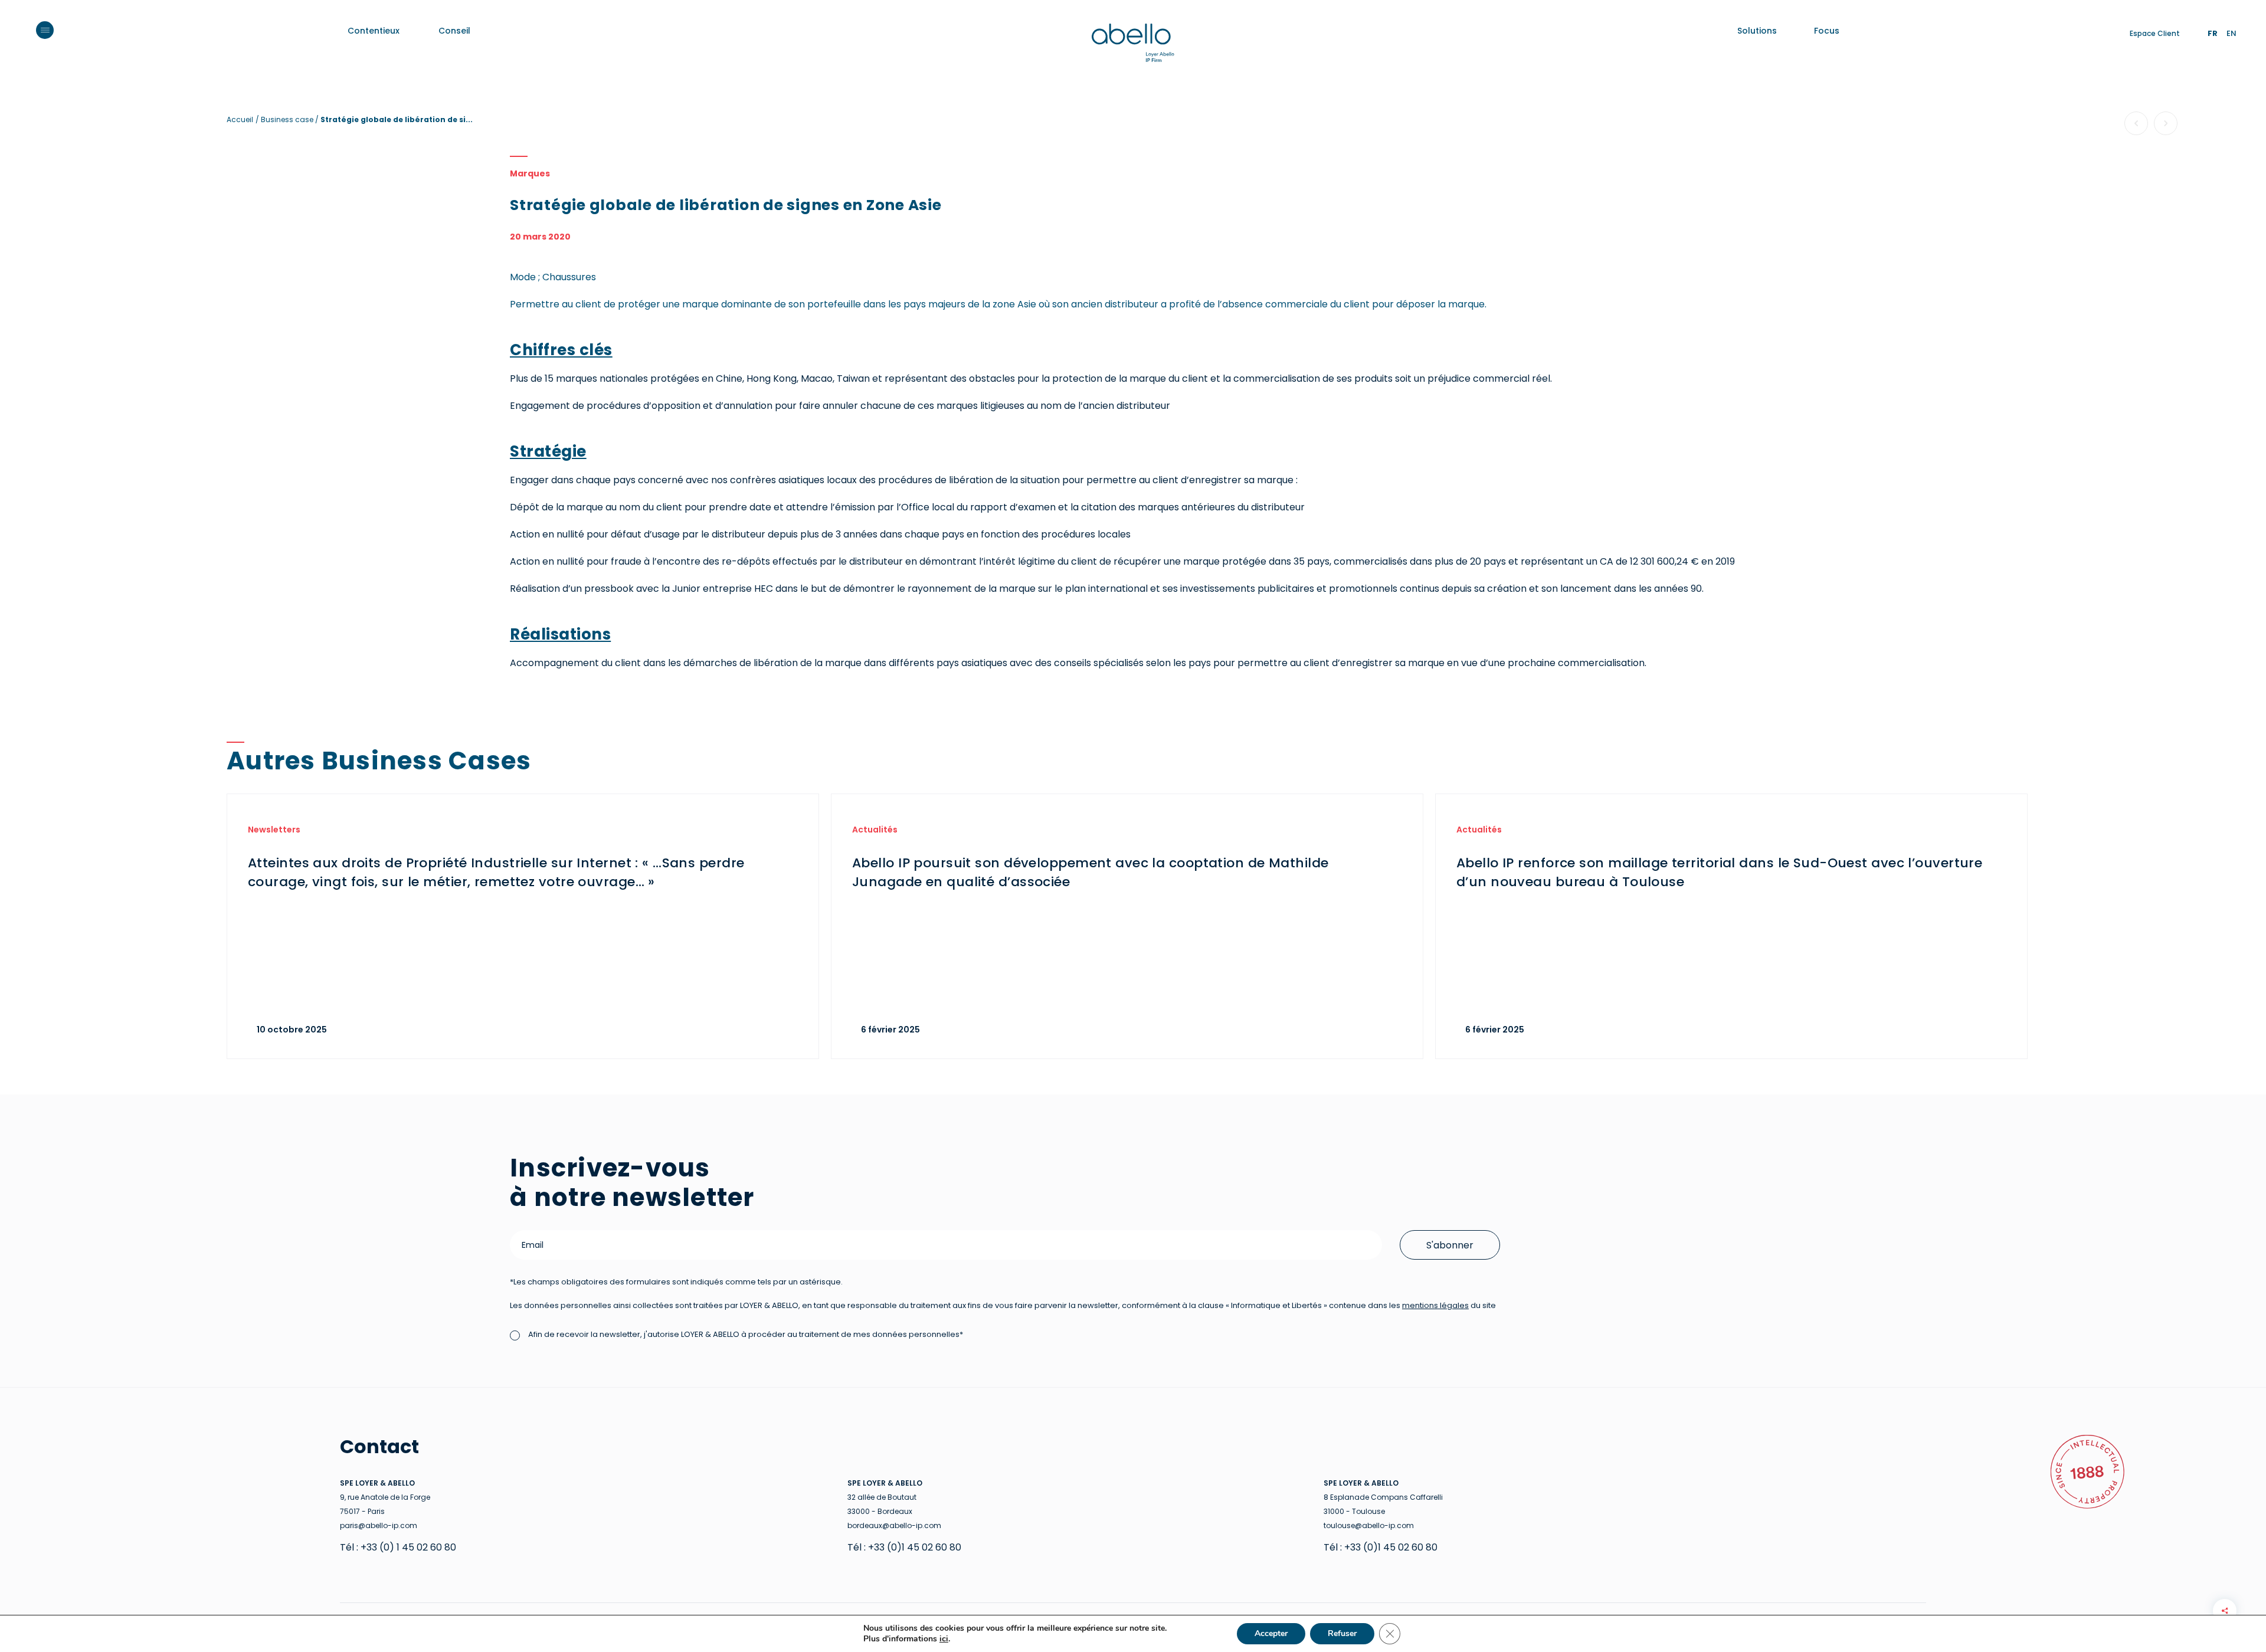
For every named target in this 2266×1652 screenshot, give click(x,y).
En (2231, 33)
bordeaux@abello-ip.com (894, 1525)
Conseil (454, 31)
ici (944, 1639)
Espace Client (2155, 33)
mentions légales (1435, 1305)
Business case (288, 119)
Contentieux (374, 31)
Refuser (1342, 1633)
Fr (2213, 33)
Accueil (240, 119)
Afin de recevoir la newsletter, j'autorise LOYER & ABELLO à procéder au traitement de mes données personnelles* (745, 1334)
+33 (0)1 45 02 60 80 (915, 1547)
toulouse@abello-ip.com (1369, 1525)
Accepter (1271, 1633)
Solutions (1757, 31)
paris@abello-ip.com (379, 1525)
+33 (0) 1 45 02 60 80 (408, 1547)
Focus (1827, 31)
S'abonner (1450, 1245)
